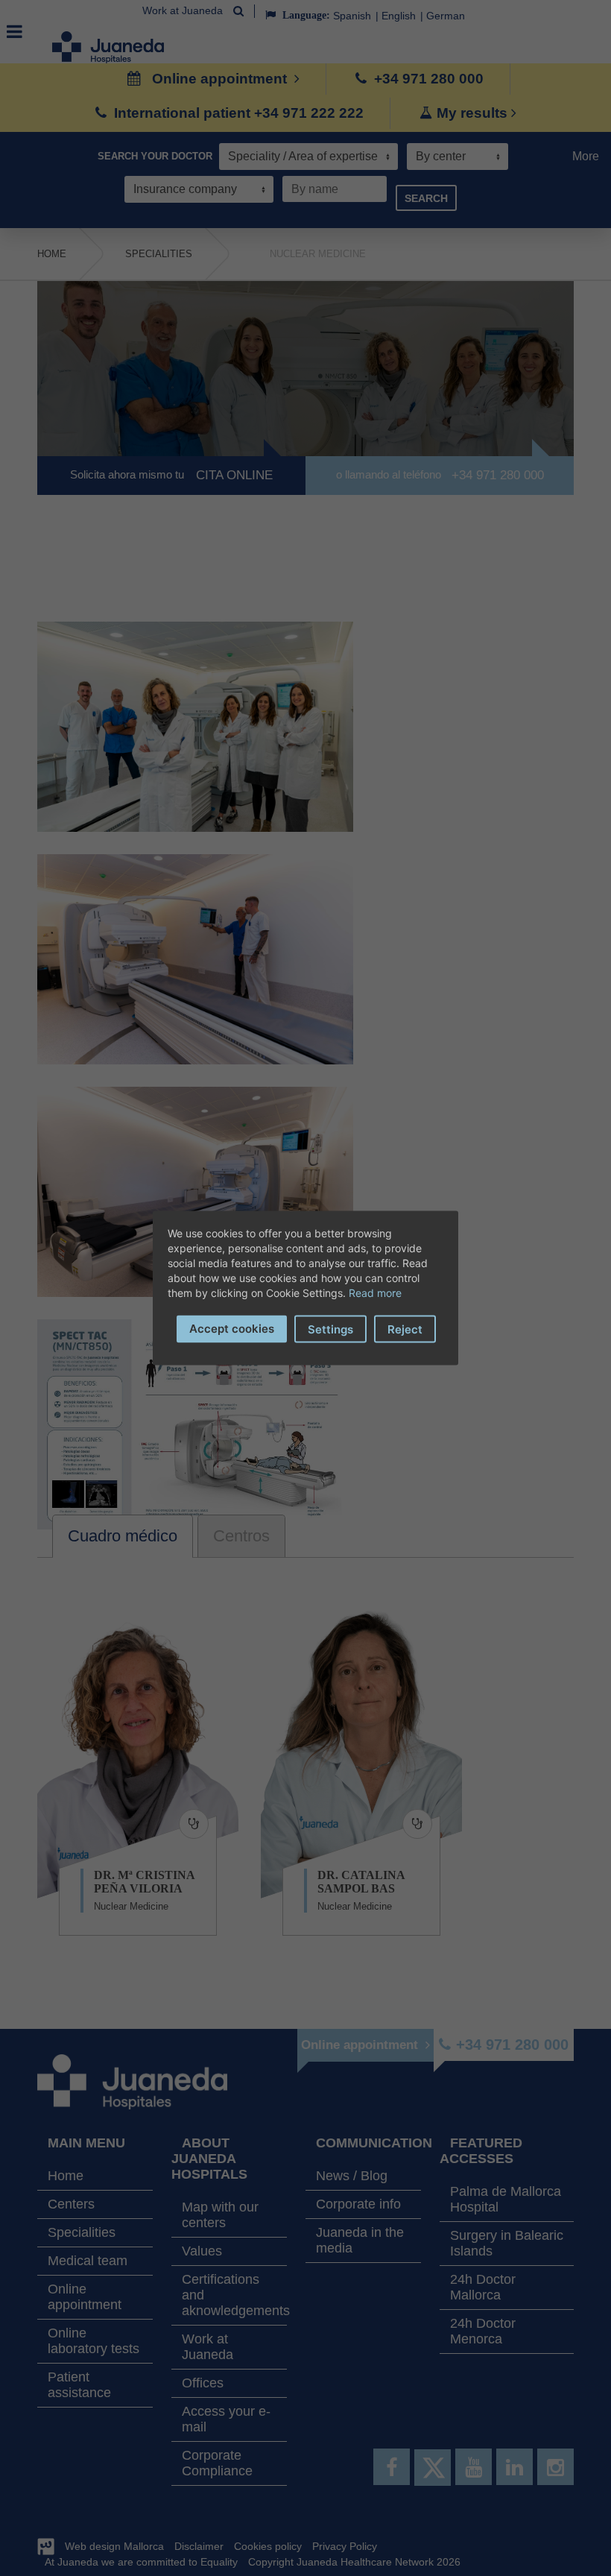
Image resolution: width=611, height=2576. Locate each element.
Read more (375, 1293)
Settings (330, 1329)
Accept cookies (232, 1329)
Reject (405, 1329)
